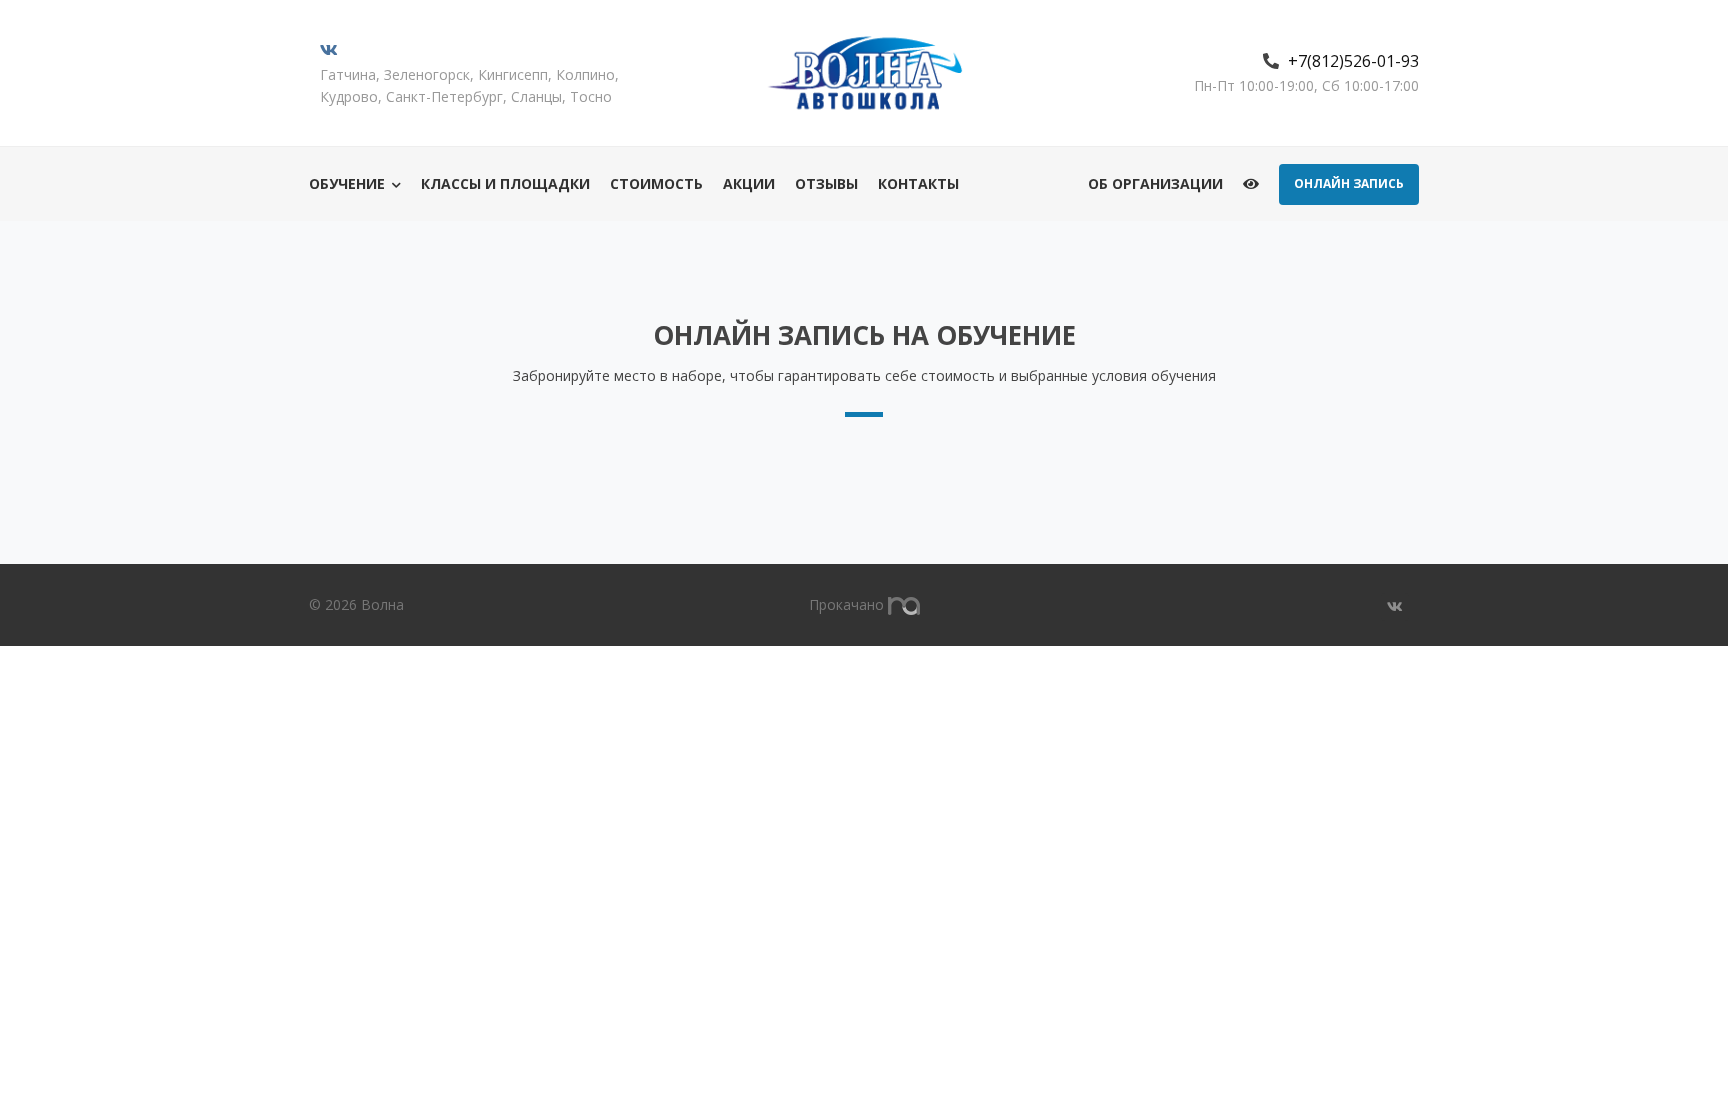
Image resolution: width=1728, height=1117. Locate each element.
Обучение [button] (347, 183)
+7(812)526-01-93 (1353, 61)
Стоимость (656, 183)
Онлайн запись (1349, 183)
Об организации (1155, 183)
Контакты (918, 183)
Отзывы (826, 183)
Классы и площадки (505, 183)
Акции (749, 183)
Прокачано (848, 604)
